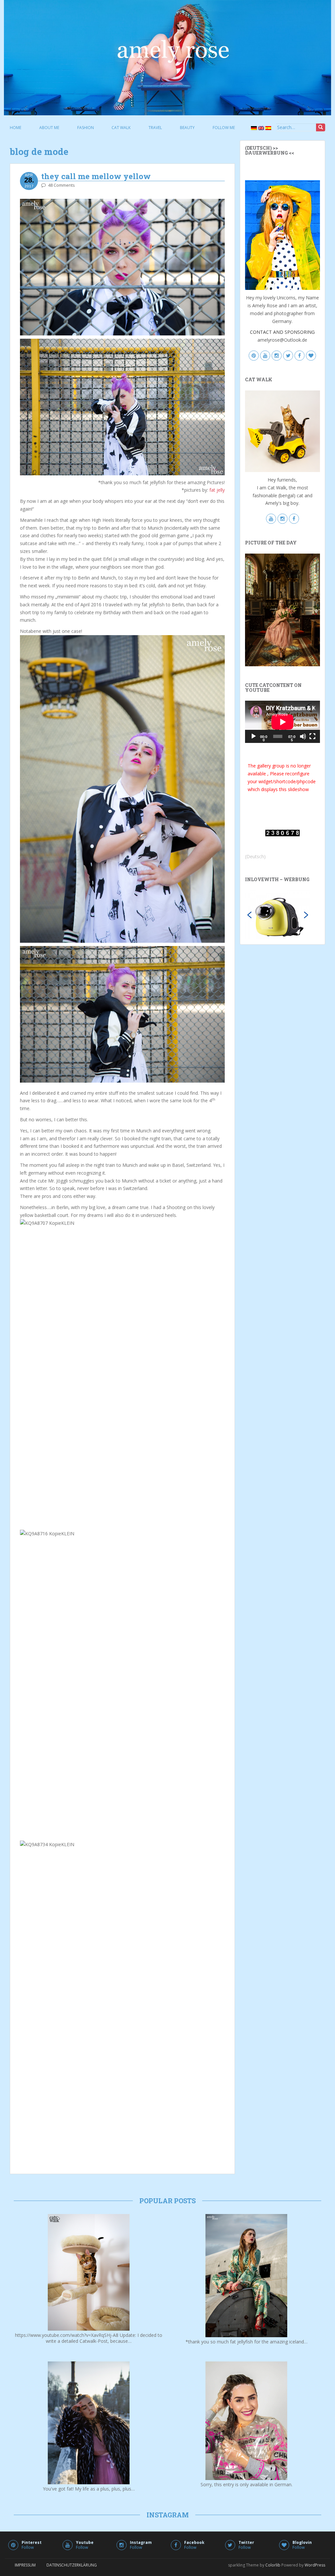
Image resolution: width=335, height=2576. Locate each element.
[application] (282, 722)
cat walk (121, 128)
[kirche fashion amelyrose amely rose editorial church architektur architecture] (282, 609)
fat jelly (216, 490)
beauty (187, 128)
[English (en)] (260, 128)
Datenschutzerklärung (72, 2565)
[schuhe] (278, 914)
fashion (86, 128)
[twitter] (288, 356)
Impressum (25, 2565)
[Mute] (303, 736)
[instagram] (277, 356)
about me (49, 128)
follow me (224, 128)
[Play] (254, 736)
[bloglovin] (311, 356)
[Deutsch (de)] (253, 128)
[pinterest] (254, 356)
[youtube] (265, 356)
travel (155, 128)
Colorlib (273, 2565)
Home (16, 128)
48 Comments (62, 185)
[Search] (321, 127)
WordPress (315, 2565)
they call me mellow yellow (96, 176)
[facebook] (300, 356)
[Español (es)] (268, 128)
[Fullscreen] (312, 736)
